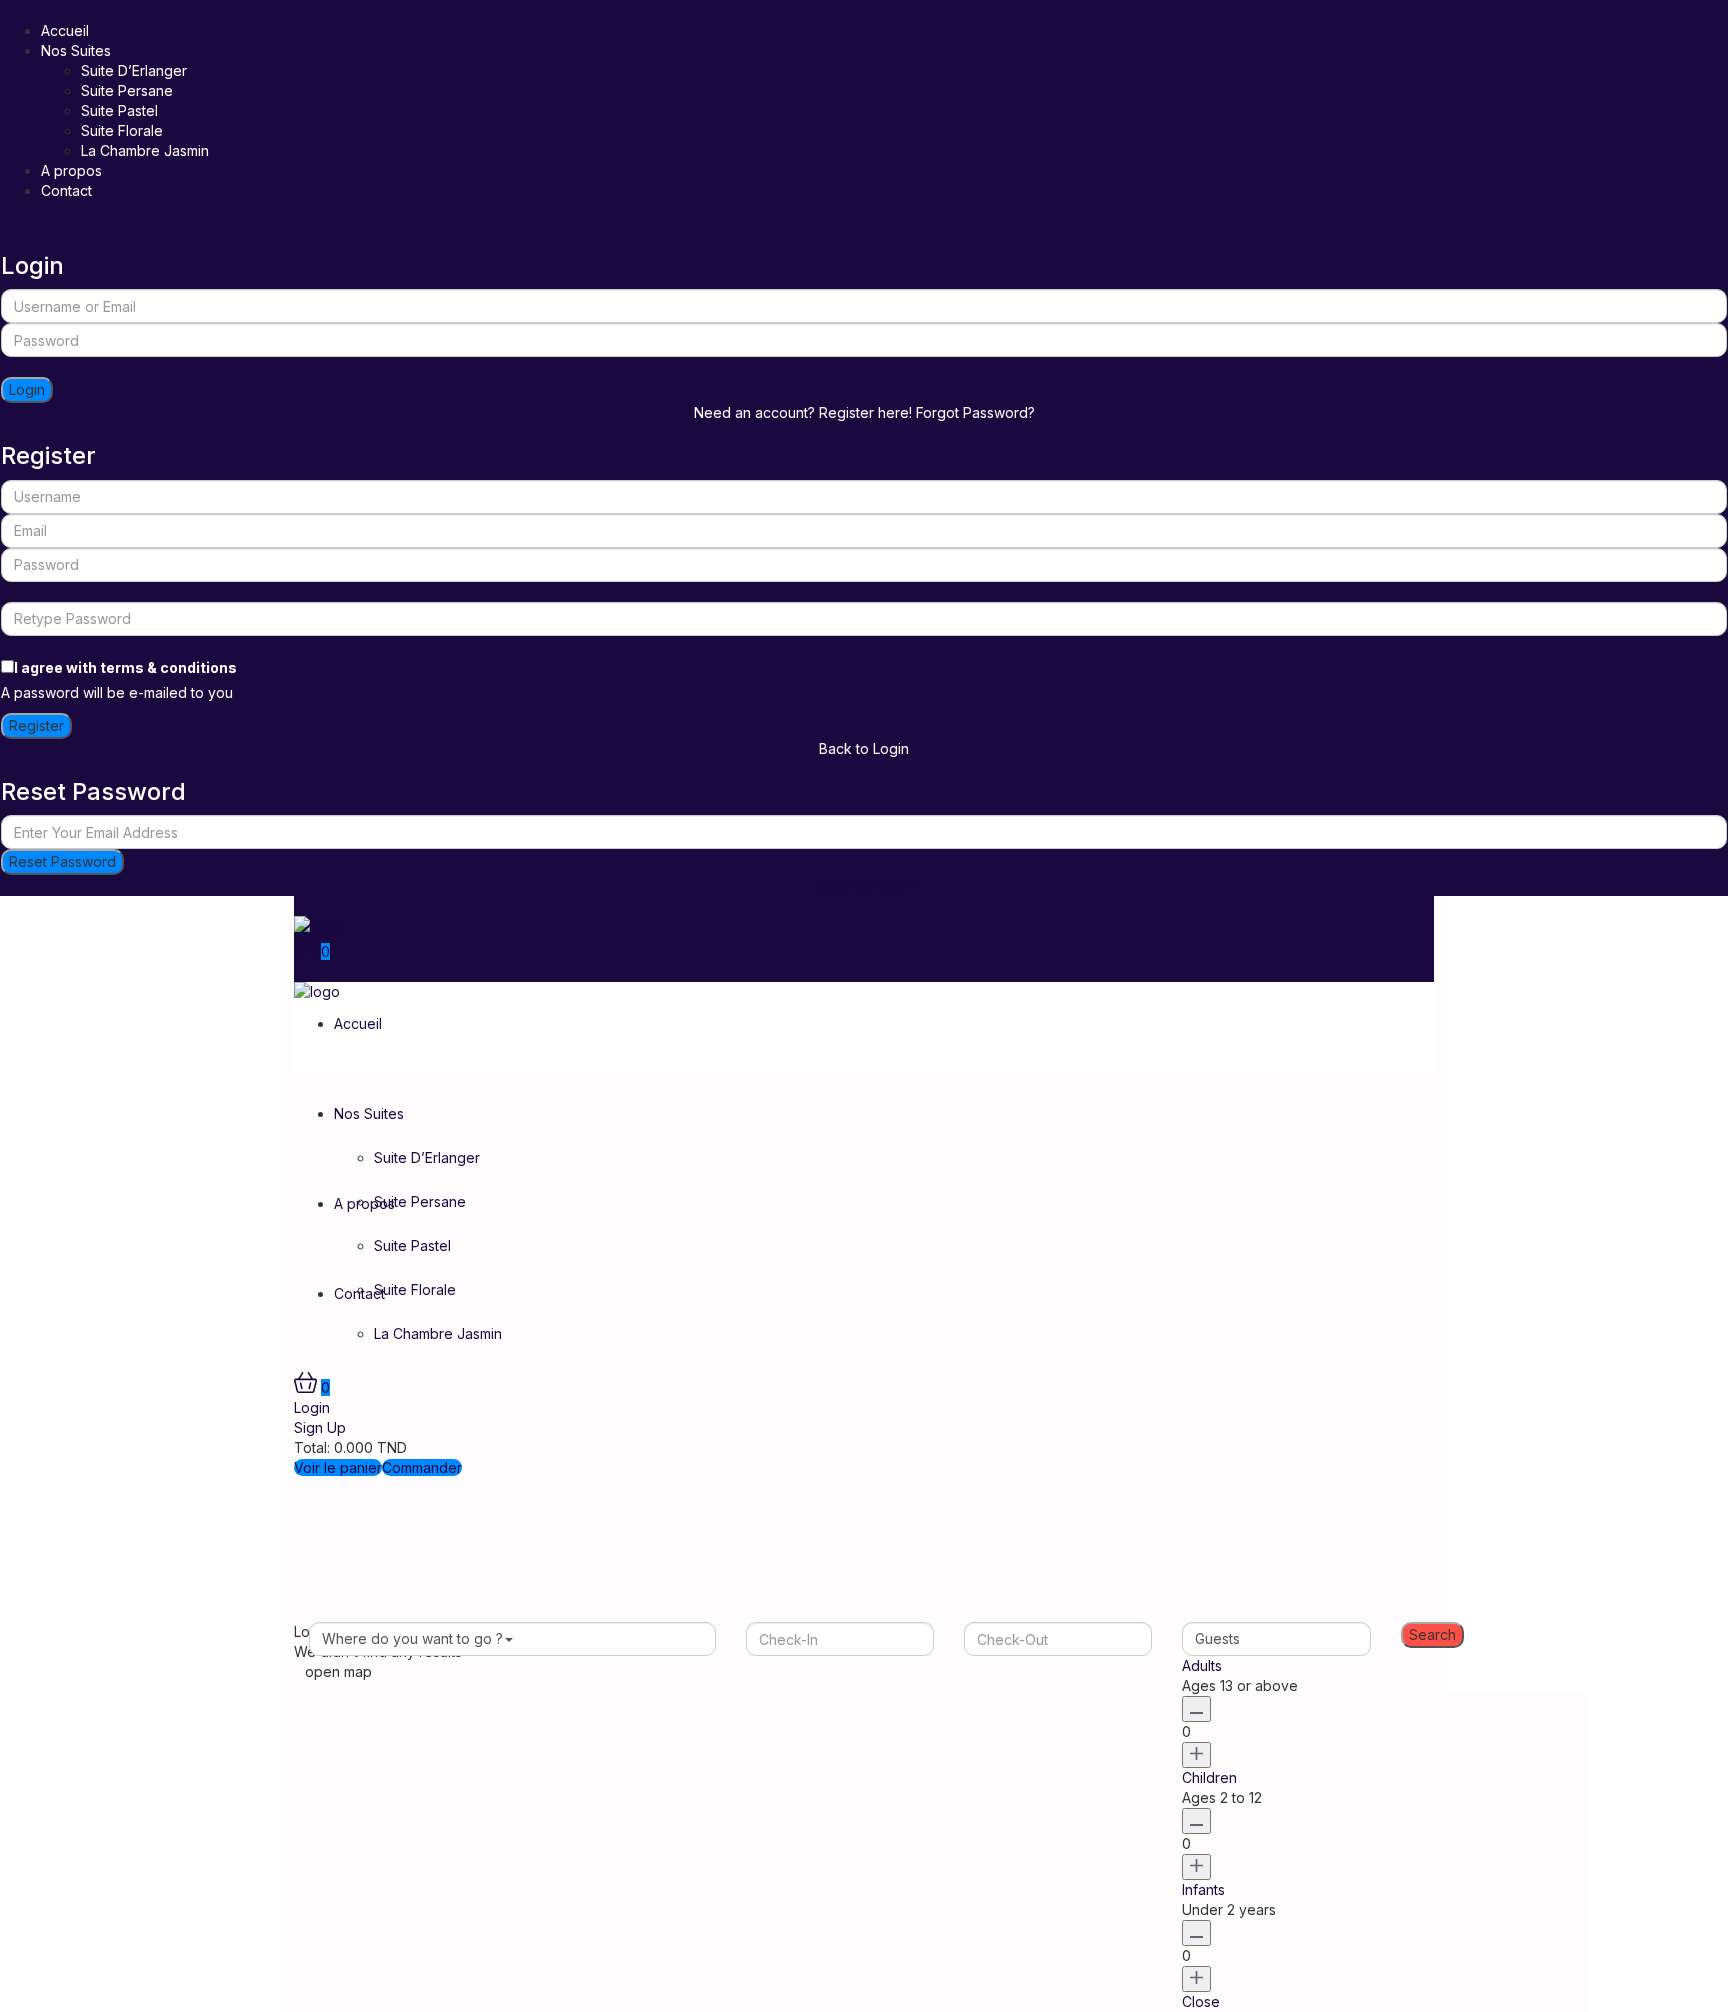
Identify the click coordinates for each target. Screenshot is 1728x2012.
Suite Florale (122, 130)
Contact (66, 190)
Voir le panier (338, 1467)
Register (36, 725)
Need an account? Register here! (803, 412)
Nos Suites (76, 50)
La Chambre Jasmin (145, 150)
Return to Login (864, 884)
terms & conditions (168, 667)
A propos (71, 170)
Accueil (65, 30)
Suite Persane (127, 90)
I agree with (125, 667)
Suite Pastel (119, 110)
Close (1201, 2001)
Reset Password (62, 861)
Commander (422, 1467)
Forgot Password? (975, 412)
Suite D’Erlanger (134, 70)
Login (27, 389)
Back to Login (864, 748)
